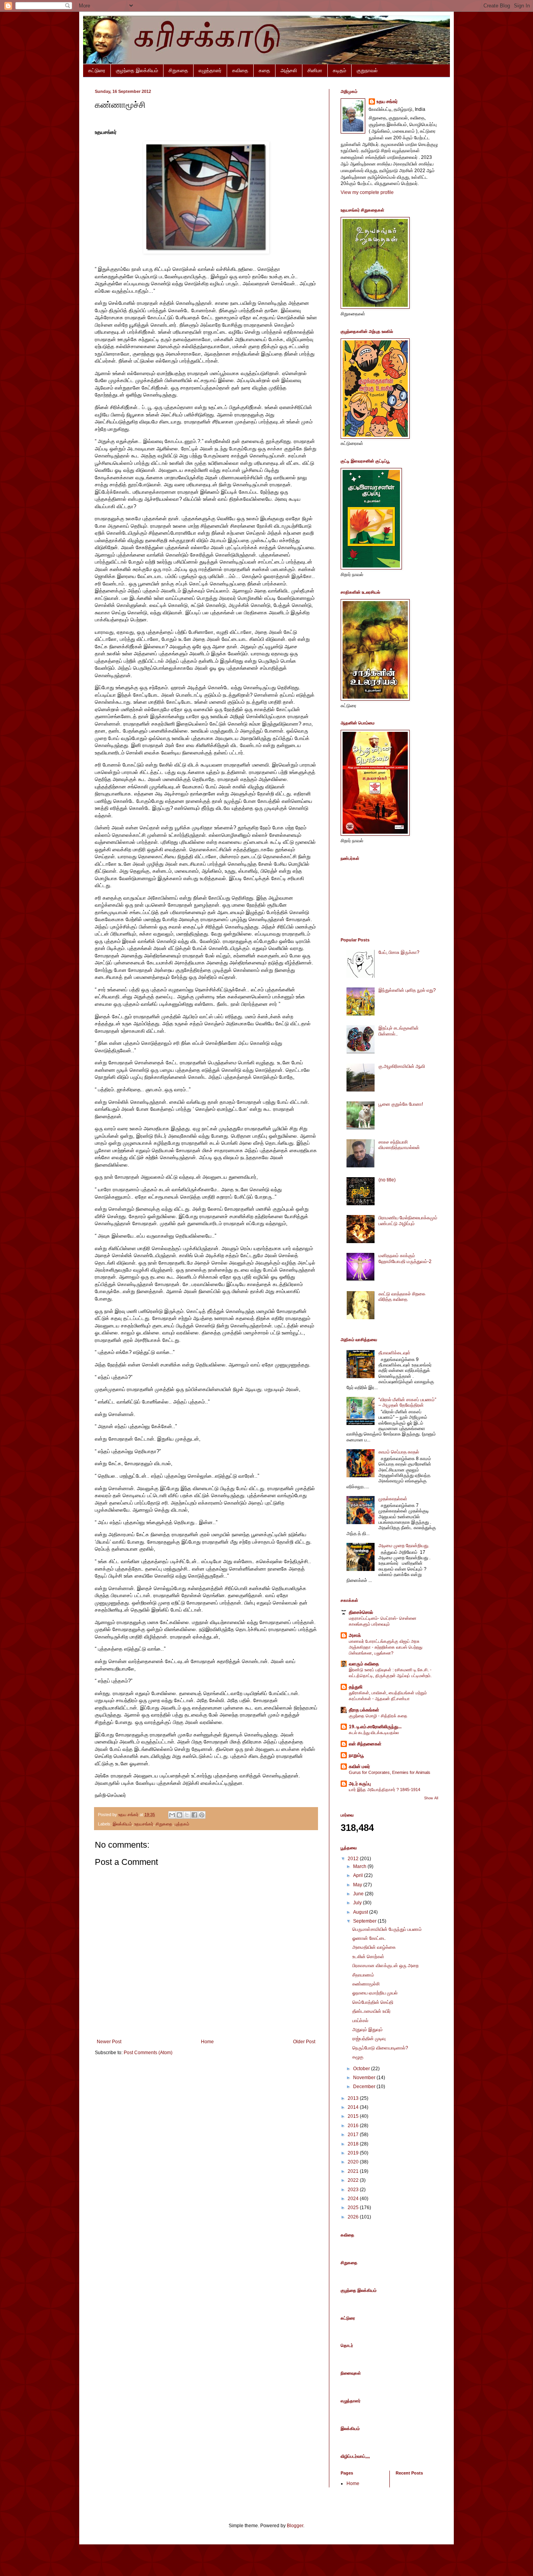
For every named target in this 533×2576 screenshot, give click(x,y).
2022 (354, 2180)
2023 (354, 2190)
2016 (354, 2126)
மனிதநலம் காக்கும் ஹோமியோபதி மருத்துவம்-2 (405, 1258)
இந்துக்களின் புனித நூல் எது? (407, 990)
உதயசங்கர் (144, 1824)
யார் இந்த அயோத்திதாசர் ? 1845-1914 (385, 1790)
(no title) (387, 1180)
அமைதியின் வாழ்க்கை (374, 1947)
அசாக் (355, 1635)
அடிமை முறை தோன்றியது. (404, 1546)
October (362, 2069)
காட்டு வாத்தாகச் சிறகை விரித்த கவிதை (402, 1297)
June (359, 1894)
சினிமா (315, 70)
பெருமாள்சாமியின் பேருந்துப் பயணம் (387, 1929)
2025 (354, 2208)
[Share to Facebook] (194, 1815)
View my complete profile (367, 192)
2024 (354, 2199)
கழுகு (358, 2057)
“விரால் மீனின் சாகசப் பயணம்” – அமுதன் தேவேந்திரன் (407, 1402)
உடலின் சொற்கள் (368, 1957)
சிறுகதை (178, 70)
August (361, 1912)
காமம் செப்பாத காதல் (399, 1452)
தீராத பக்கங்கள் (364, 1710)
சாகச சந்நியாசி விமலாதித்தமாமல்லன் (399, 1145)
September (365, 1921)
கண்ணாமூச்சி (366, 1984)
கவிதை (240, 70)
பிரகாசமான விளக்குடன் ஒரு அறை (386, 1966)
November (365, 2078)
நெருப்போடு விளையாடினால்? (380, 2048)
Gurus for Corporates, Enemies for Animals (390, 1772)
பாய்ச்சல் (360, 2021)
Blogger (295, 2526)
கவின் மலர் (359, 1767)
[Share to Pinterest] (202, 1815)
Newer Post (109, 2042)
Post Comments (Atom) (148, 2053)
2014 (354, 2107)
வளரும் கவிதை (364, 1664)
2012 (354, 1859)
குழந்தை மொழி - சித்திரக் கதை (378, 1716)
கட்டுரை (97, 70)
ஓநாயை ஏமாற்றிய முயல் (375, 1993)
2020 (354, 2162)
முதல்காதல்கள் (393, 1499)
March (360, 1866)
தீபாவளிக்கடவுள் (394, 1353)
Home (207, 2042)
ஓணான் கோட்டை (369, 1938)
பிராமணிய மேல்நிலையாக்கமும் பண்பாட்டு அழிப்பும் (408, 1220)
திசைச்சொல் (361, 1612)
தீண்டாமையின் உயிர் (371, 2011)
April (359, 1875)
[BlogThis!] (179, 1815)
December (365, 2087)
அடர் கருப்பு (360, 1784)
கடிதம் (339, 70)
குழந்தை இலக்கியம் (137, 70)
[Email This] (172, 1815)
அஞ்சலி (289, 70)
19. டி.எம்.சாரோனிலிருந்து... (375, 1727)
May (358, 1885)
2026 (354, 2217)
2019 (354, 2153)
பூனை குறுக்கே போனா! (401, 1104)
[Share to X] (187, 1815)
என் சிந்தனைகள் (365, 1744)
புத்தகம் (182, 1824)
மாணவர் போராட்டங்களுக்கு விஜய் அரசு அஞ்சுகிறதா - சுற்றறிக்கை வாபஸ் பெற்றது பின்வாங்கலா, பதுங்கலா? (386, 1647)
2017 (354, 2135)
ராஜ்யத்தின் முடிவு (369, 2039)
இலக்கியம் (122, 1824)
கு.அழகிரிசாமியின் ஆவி (402, 1066)
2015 (354, 2116)
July (358, 1903)
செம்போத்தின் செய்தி (373, 2002)
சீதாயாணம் (363, 1975)
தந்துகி (356, 1687)
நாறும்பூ (356, 1755)
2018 (354, 2144)
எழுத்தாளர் (210, 70)
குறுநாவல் (367, 70)
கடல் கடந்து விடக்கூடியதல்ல (374, 1733)
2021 (354, 2171)
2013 (354, 2098)
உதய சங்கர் (387, 101)
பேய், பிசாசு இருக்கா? (399, 952)
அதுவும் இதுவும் (368, 2030)
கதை (264, 70)
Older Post (304, 2042)
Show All (431, 1798)
